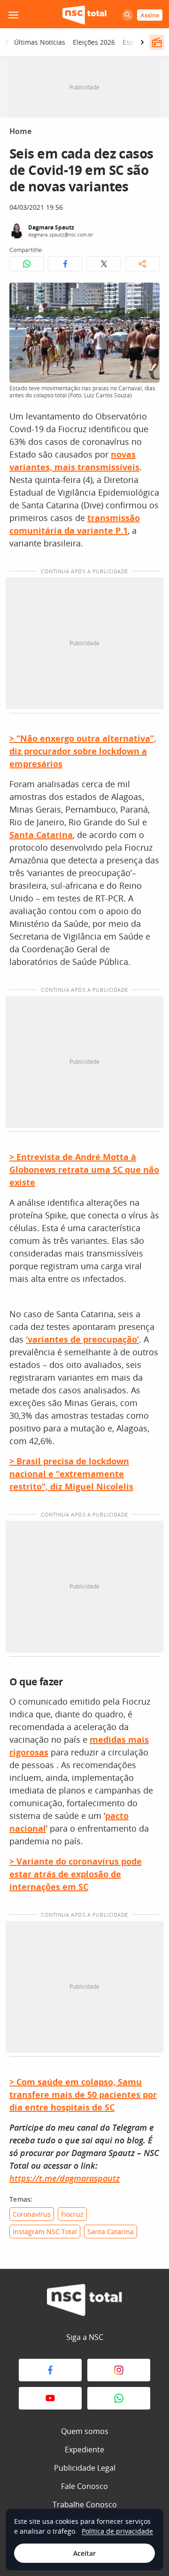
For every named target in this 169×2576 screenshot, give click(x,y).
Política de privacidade (117, 2531)
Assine (150, 15)
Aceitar (84, 2553)
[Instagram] (119, 2370)
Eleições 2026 (94, 42)
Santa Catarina (111, 2232)
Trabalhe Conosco (85, 2505)
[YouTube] (50, 2398)
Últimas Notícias (40, 42)
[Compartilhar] (142, 264)
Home (20, 131)
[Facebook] (50, 2370)
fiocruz (72, 2214)
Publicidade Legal (85, 2468)
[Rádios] (157, 42)
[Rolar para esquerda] (7, 42)
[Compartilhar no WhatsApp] (27, 264)
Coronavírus (32, 2214)
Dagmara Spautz (51, 227)
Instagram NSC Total (45, 2232)
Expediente (84, 2450)
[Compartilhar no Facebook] (65, 264)
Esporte (134, 42)
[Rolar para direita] (142, 42)
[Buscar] (128, 15)
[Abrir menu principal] (13, 15)
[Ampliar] (147, 295)
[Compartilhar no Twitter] (104, 264)
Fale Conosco (84, 2486)
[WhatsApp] (119, 2398)
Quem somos (85, 2431)
